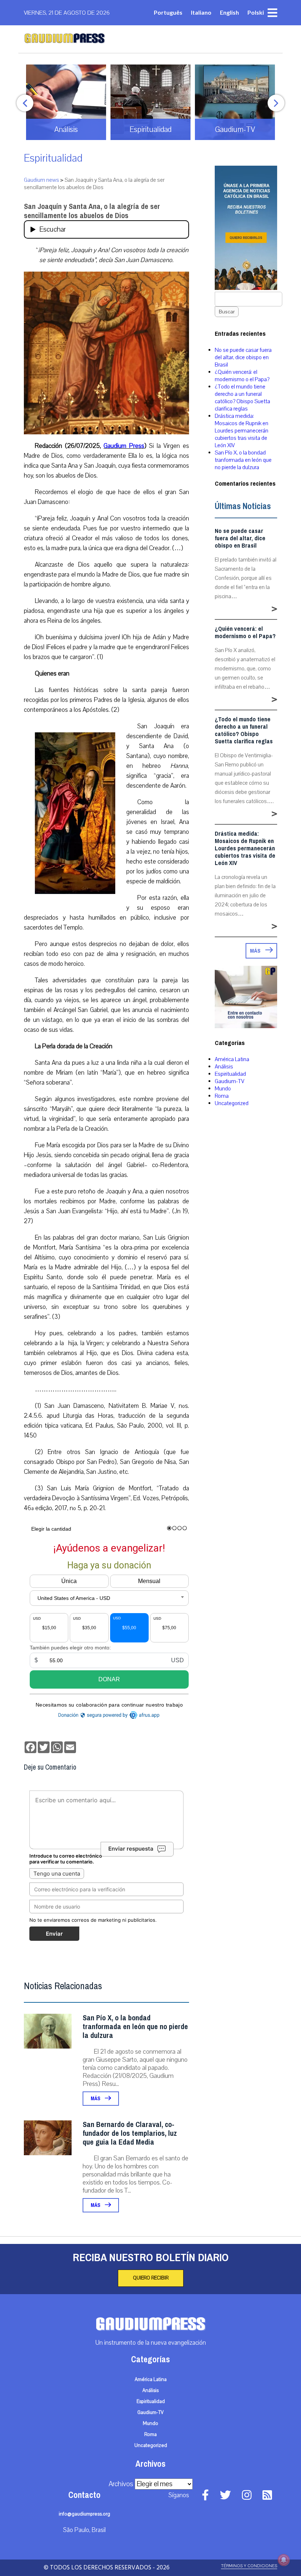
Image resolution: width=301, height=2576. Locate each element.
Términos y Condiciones (249, 2566)
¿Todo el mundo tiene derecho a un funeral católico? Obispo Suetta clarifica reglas (242, 398)
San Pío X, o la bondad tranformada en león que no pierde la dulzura (135, 2027)
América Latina (232, 1059)
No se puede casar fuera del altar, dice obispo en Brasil (243, 357)
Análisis (224, 1067)
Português (168, 12)
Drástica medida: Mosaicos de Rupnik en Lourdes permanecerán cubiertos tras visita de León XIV (242, 431)
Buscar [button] (227, 312)
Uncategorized (232, 1103)
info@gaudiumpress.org (84, 2514)
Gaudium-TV (230, 1081)
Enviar (54, 1934)
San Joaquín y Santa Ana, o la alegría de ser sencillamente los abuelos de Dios (92, 211)
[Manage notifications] (284, 2560)
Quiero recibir (151, 2278)
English (229, 12)
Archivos (121, 2484)
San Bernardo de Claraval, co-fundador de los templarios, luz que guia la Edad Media (130, 2133)
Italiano (201, 12)
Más (96, 2099)
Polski (256, 12)
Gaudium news (41, 180)
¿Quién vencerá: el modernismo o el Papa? (242, 376)
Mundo (223, 1089)
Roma (222, 1096)
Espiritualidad (53, 158)
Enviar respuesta (131, 1849)
